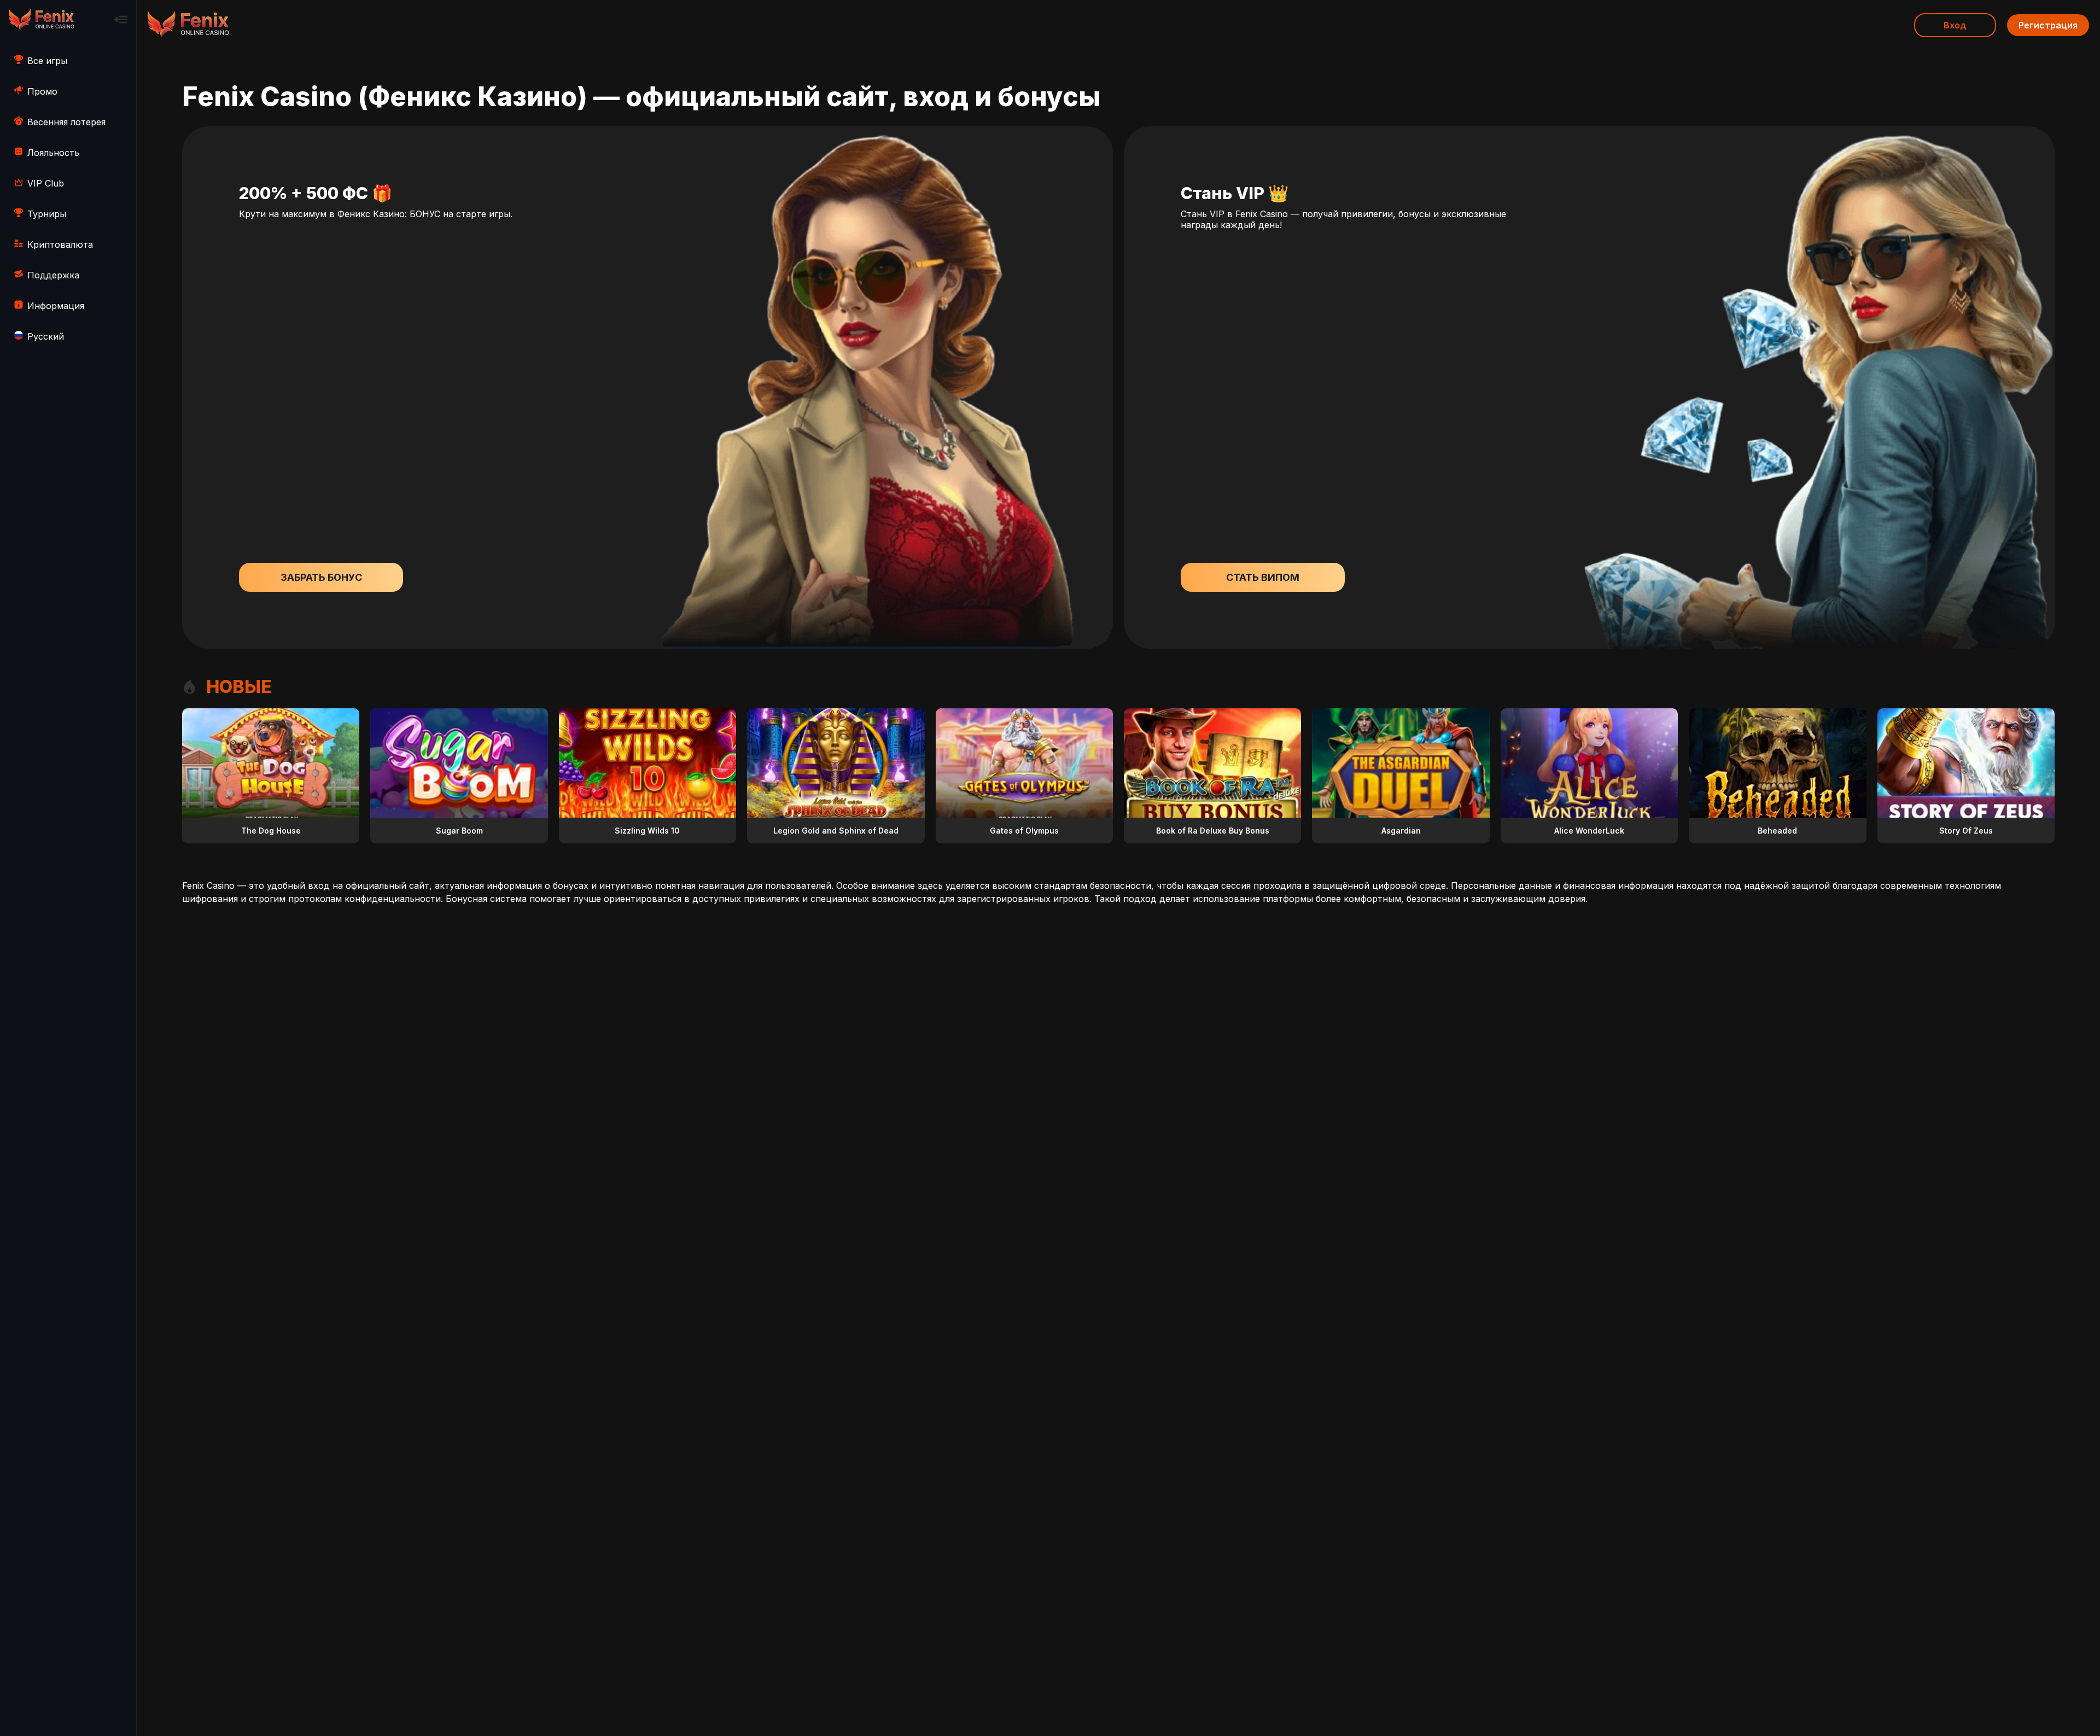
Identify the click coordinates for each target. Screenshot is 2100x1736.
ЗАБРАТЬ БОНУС (321, 577)
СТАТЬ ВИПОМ (1263, 577)
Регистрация (2048, 25)
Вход (1955, 25)
